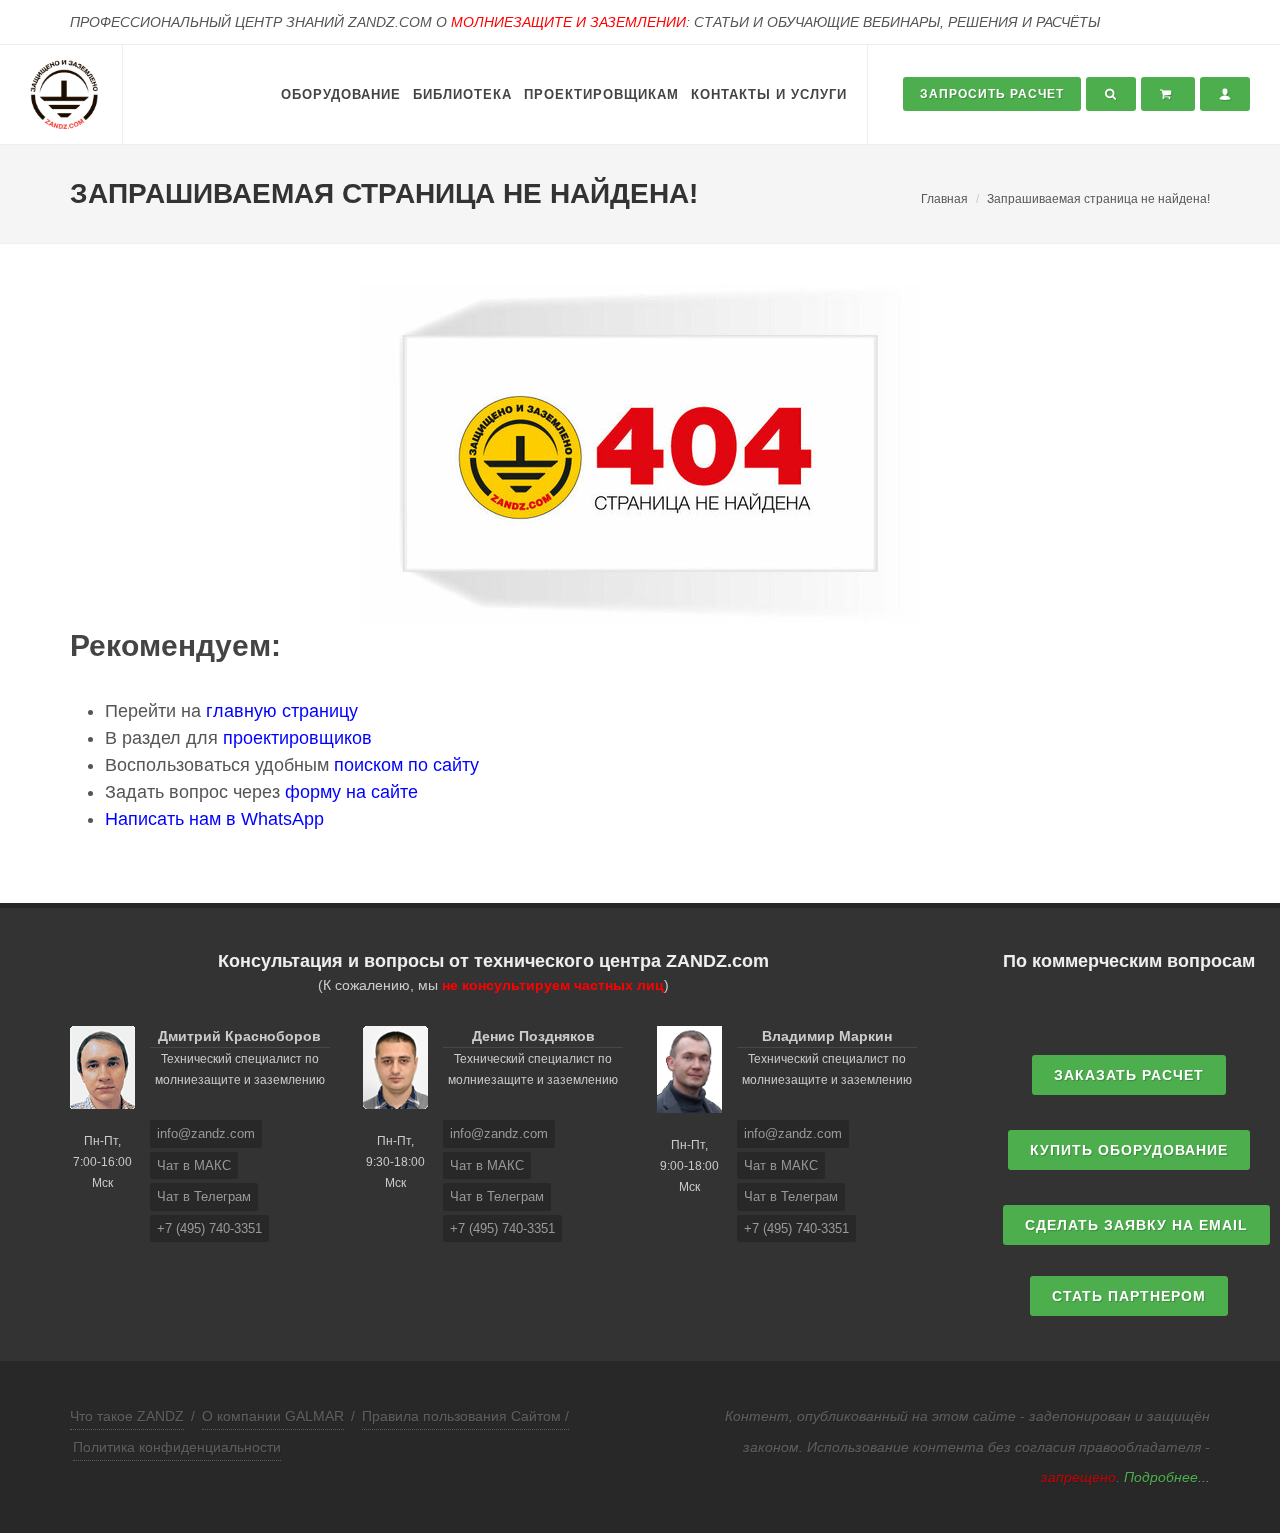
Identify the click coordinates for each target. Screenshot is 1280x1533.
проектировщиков (297, 738)
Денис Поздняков (533, 1036)
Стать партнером (1129, 1296)
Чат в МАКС (194, 1165)
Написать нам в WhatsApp (214, 819)
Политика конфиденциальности (177, 1447)
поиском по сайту (406, 765)
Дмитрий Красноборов (239, 1036)
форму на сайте (351, 792)
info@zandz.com (206, 1133)
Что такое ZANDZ (127, 1416)
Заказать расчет (1129, 1075)
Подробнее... (1167, 1477)
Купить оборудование (1129, 1150)
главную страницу (282, 711)
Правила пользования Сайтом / (465, 1416)
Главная (944, 199)
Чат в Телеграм (204, 1196)
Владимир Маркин (827, 1036)
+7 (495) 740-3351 (209, 1228)
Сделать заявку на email (1136, 1225)
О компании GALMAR (273, 1416)
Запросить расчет (992, 94)
